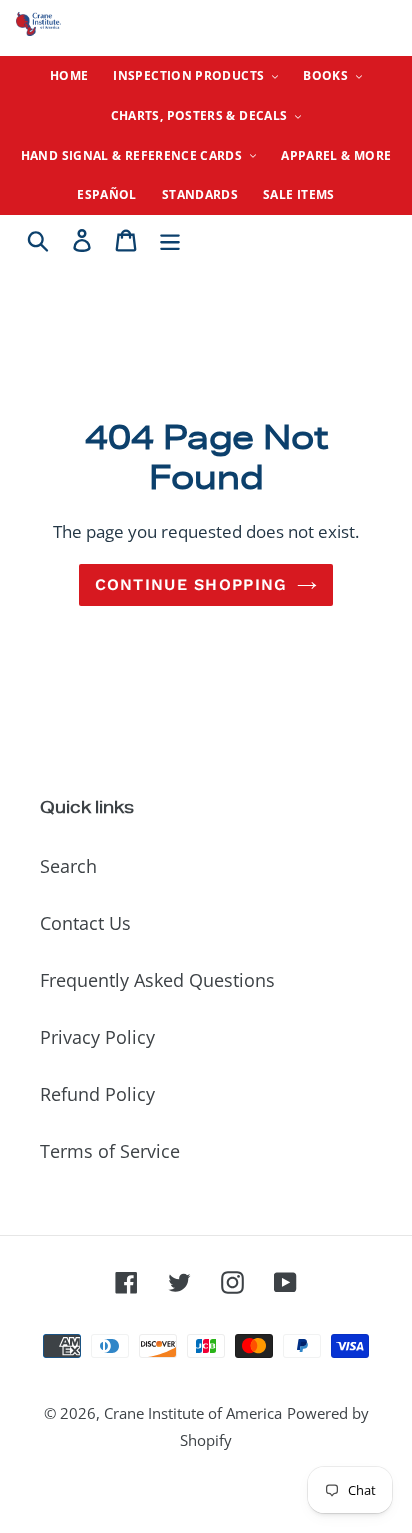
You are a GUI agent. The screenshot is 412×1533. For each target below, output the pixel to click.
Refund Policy (97, 1094)
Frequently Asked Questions (157, 980)
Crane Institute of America (193, 1413)
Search (68, 866)
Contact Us (85, 923)
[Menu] (170, 238)
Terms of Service (110, 1151)
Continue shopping (191, 584)
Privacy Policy (97, 1037)
